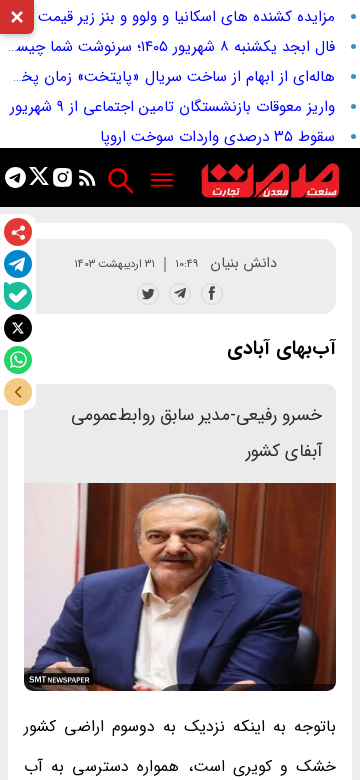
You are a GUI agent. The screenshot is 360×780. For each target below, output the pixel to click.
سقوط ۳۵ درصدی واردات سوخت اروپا (217, 137)
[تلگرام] (18, 264)
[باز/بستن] (18, 392)
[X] (18, 328)
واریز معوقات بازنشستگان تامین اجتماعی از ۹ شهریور (172, 107)
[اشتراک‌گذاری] (18, 232)
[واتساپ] (18, 360)
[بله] (18, 296)
